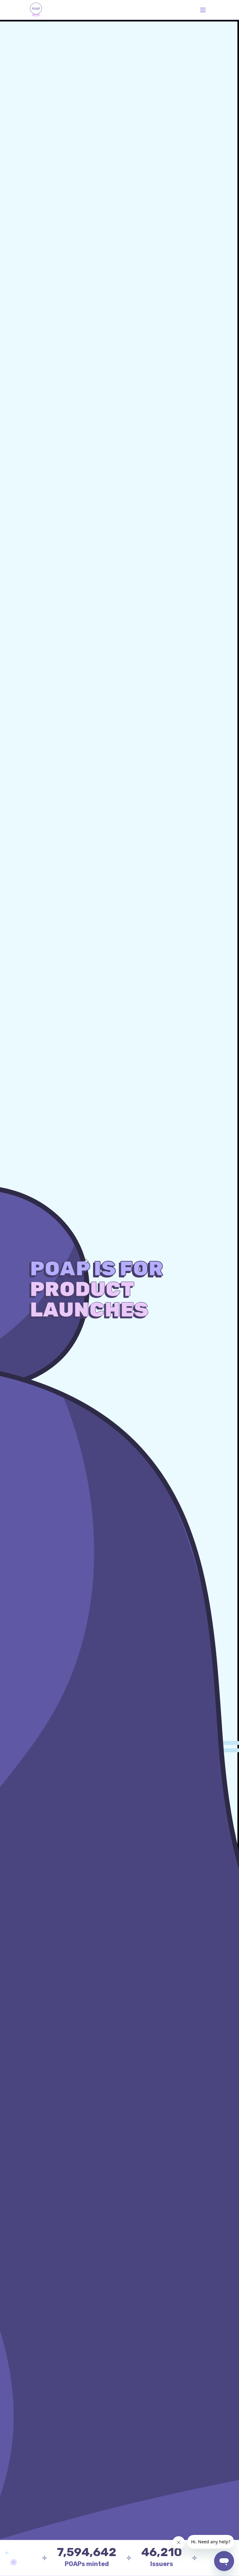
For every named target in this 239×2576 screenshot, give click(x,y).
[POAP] (36, 10)
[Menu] (203, 10)
